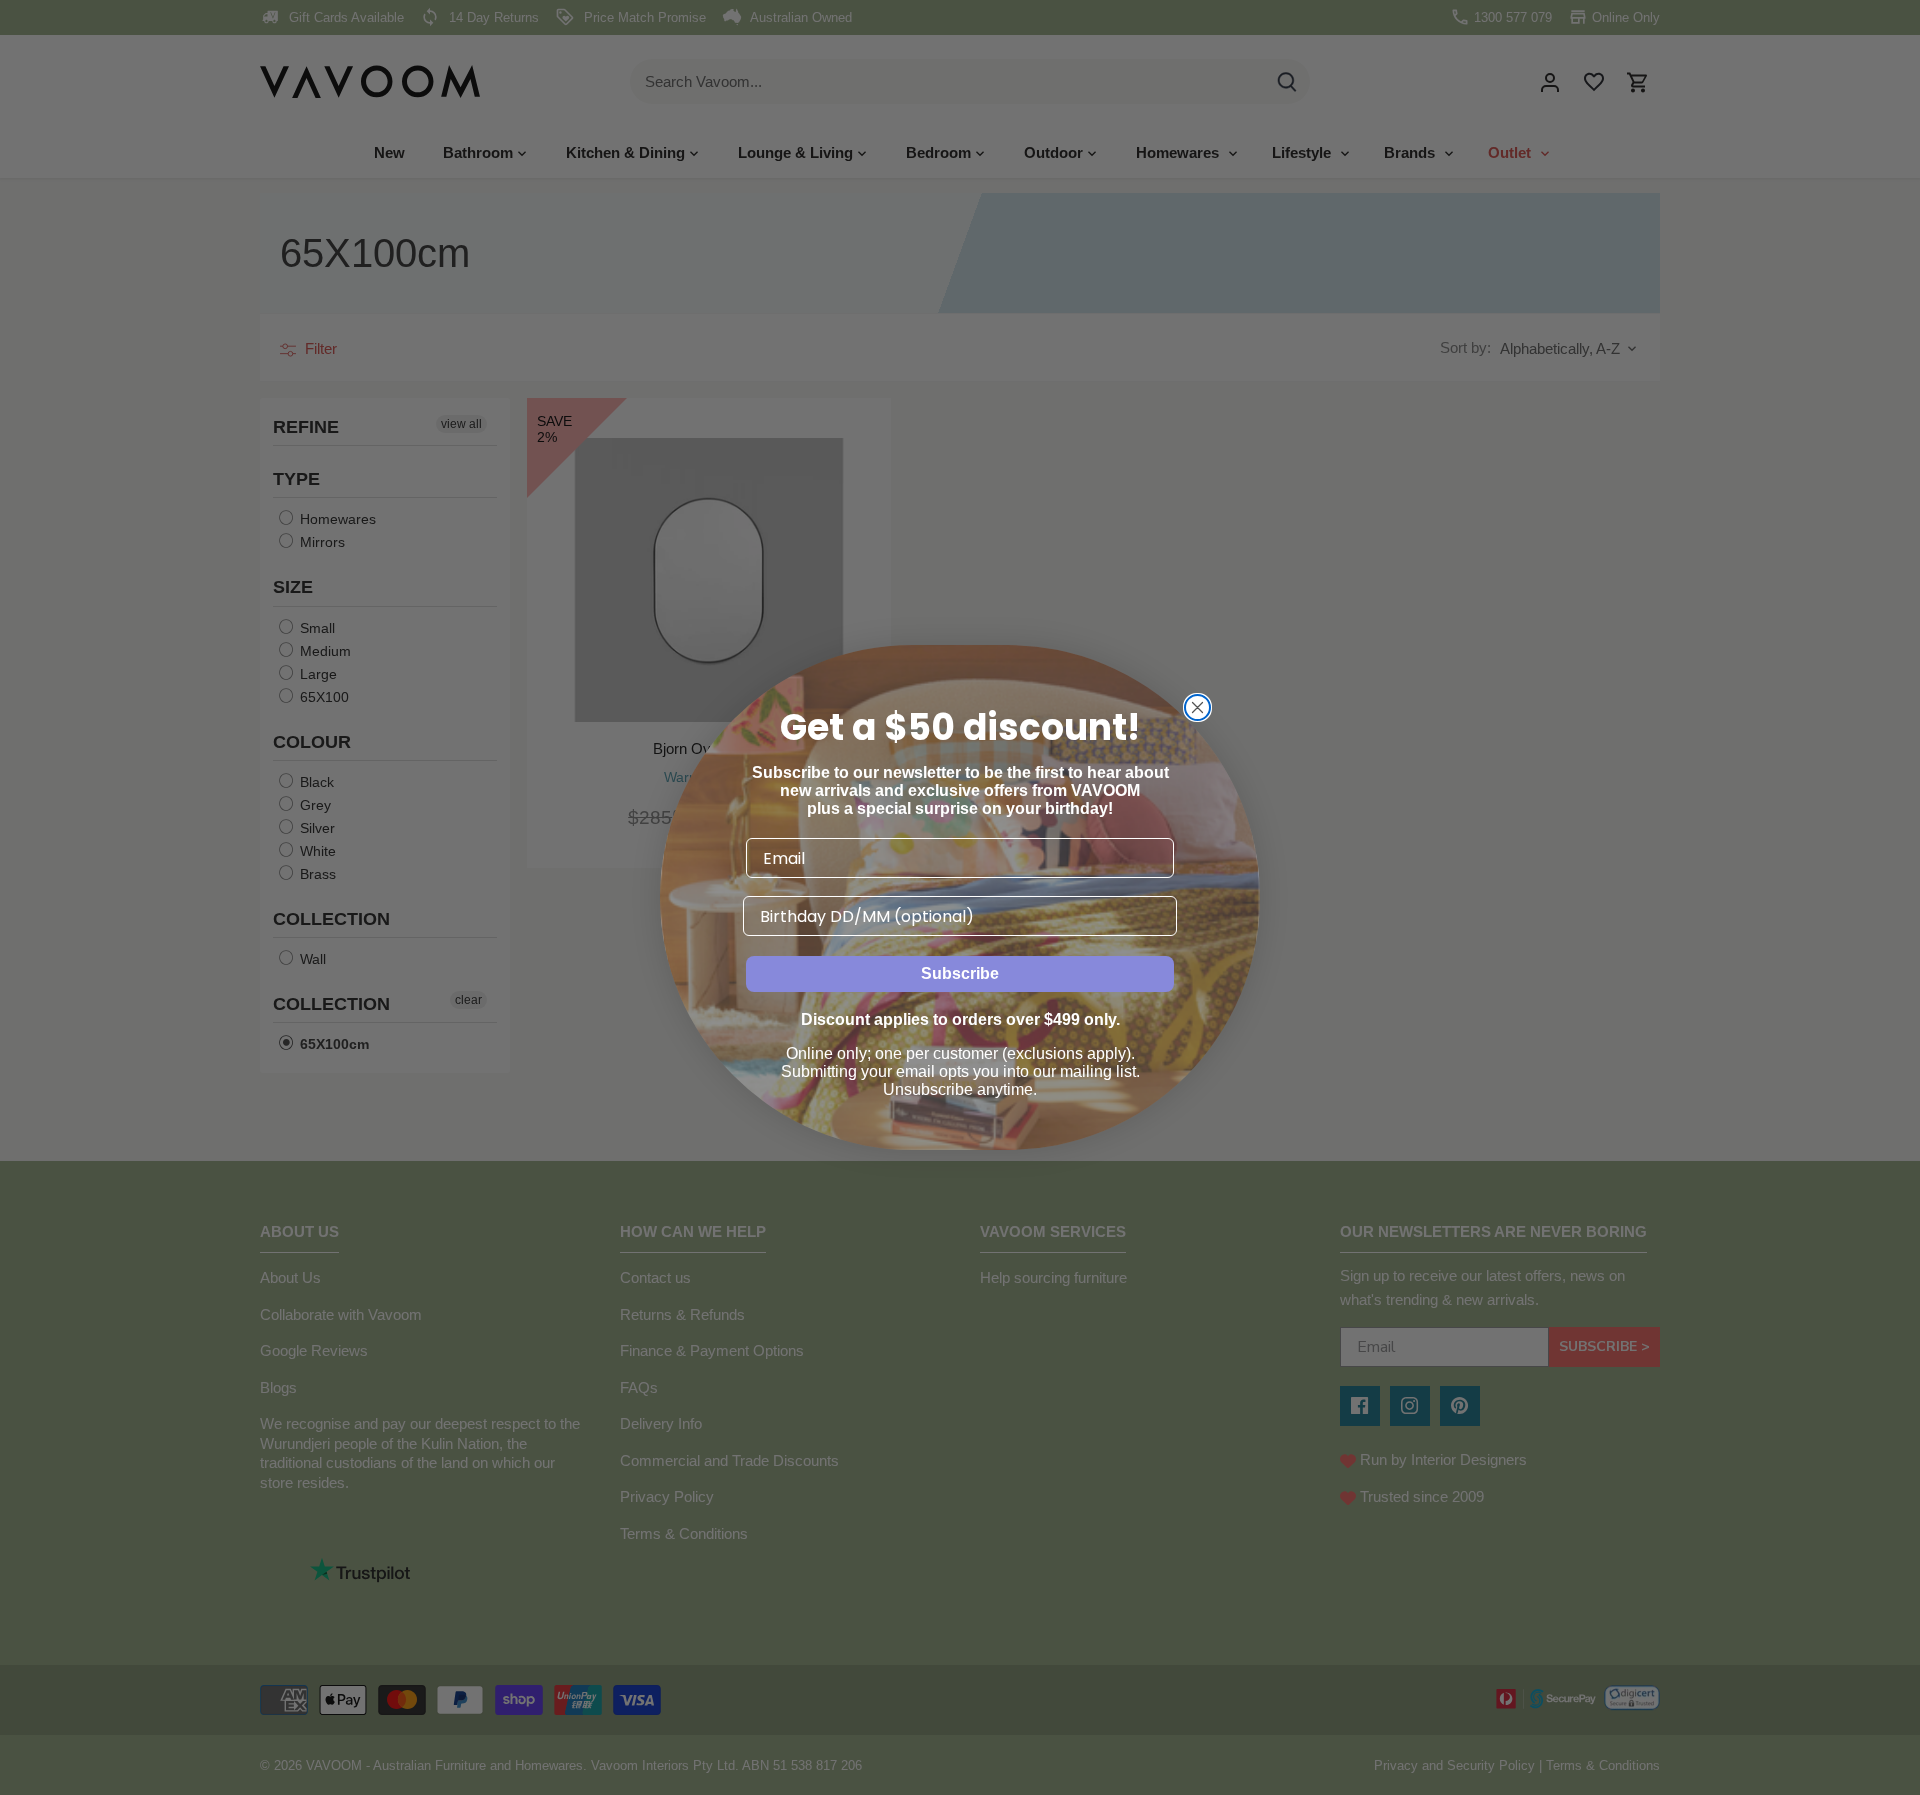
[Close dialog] (1197, 707)
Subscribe (960, 973)
